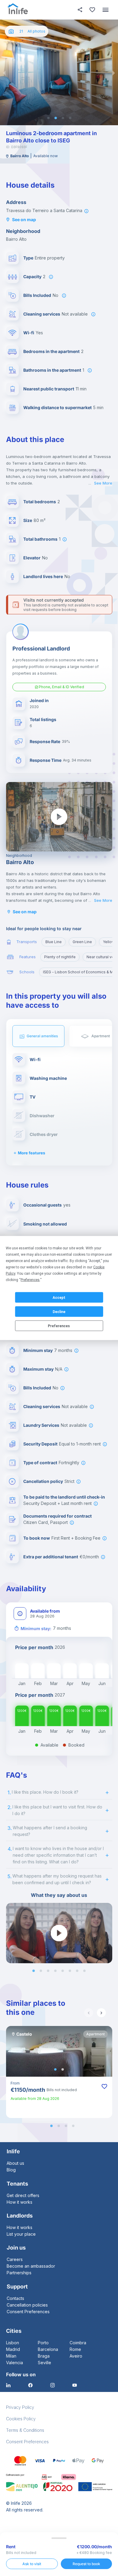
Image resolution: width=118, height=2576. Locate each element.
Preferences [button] (30, 1280)
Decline (59, 1312)
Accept (59, 1297)
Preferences (59, 1326)
